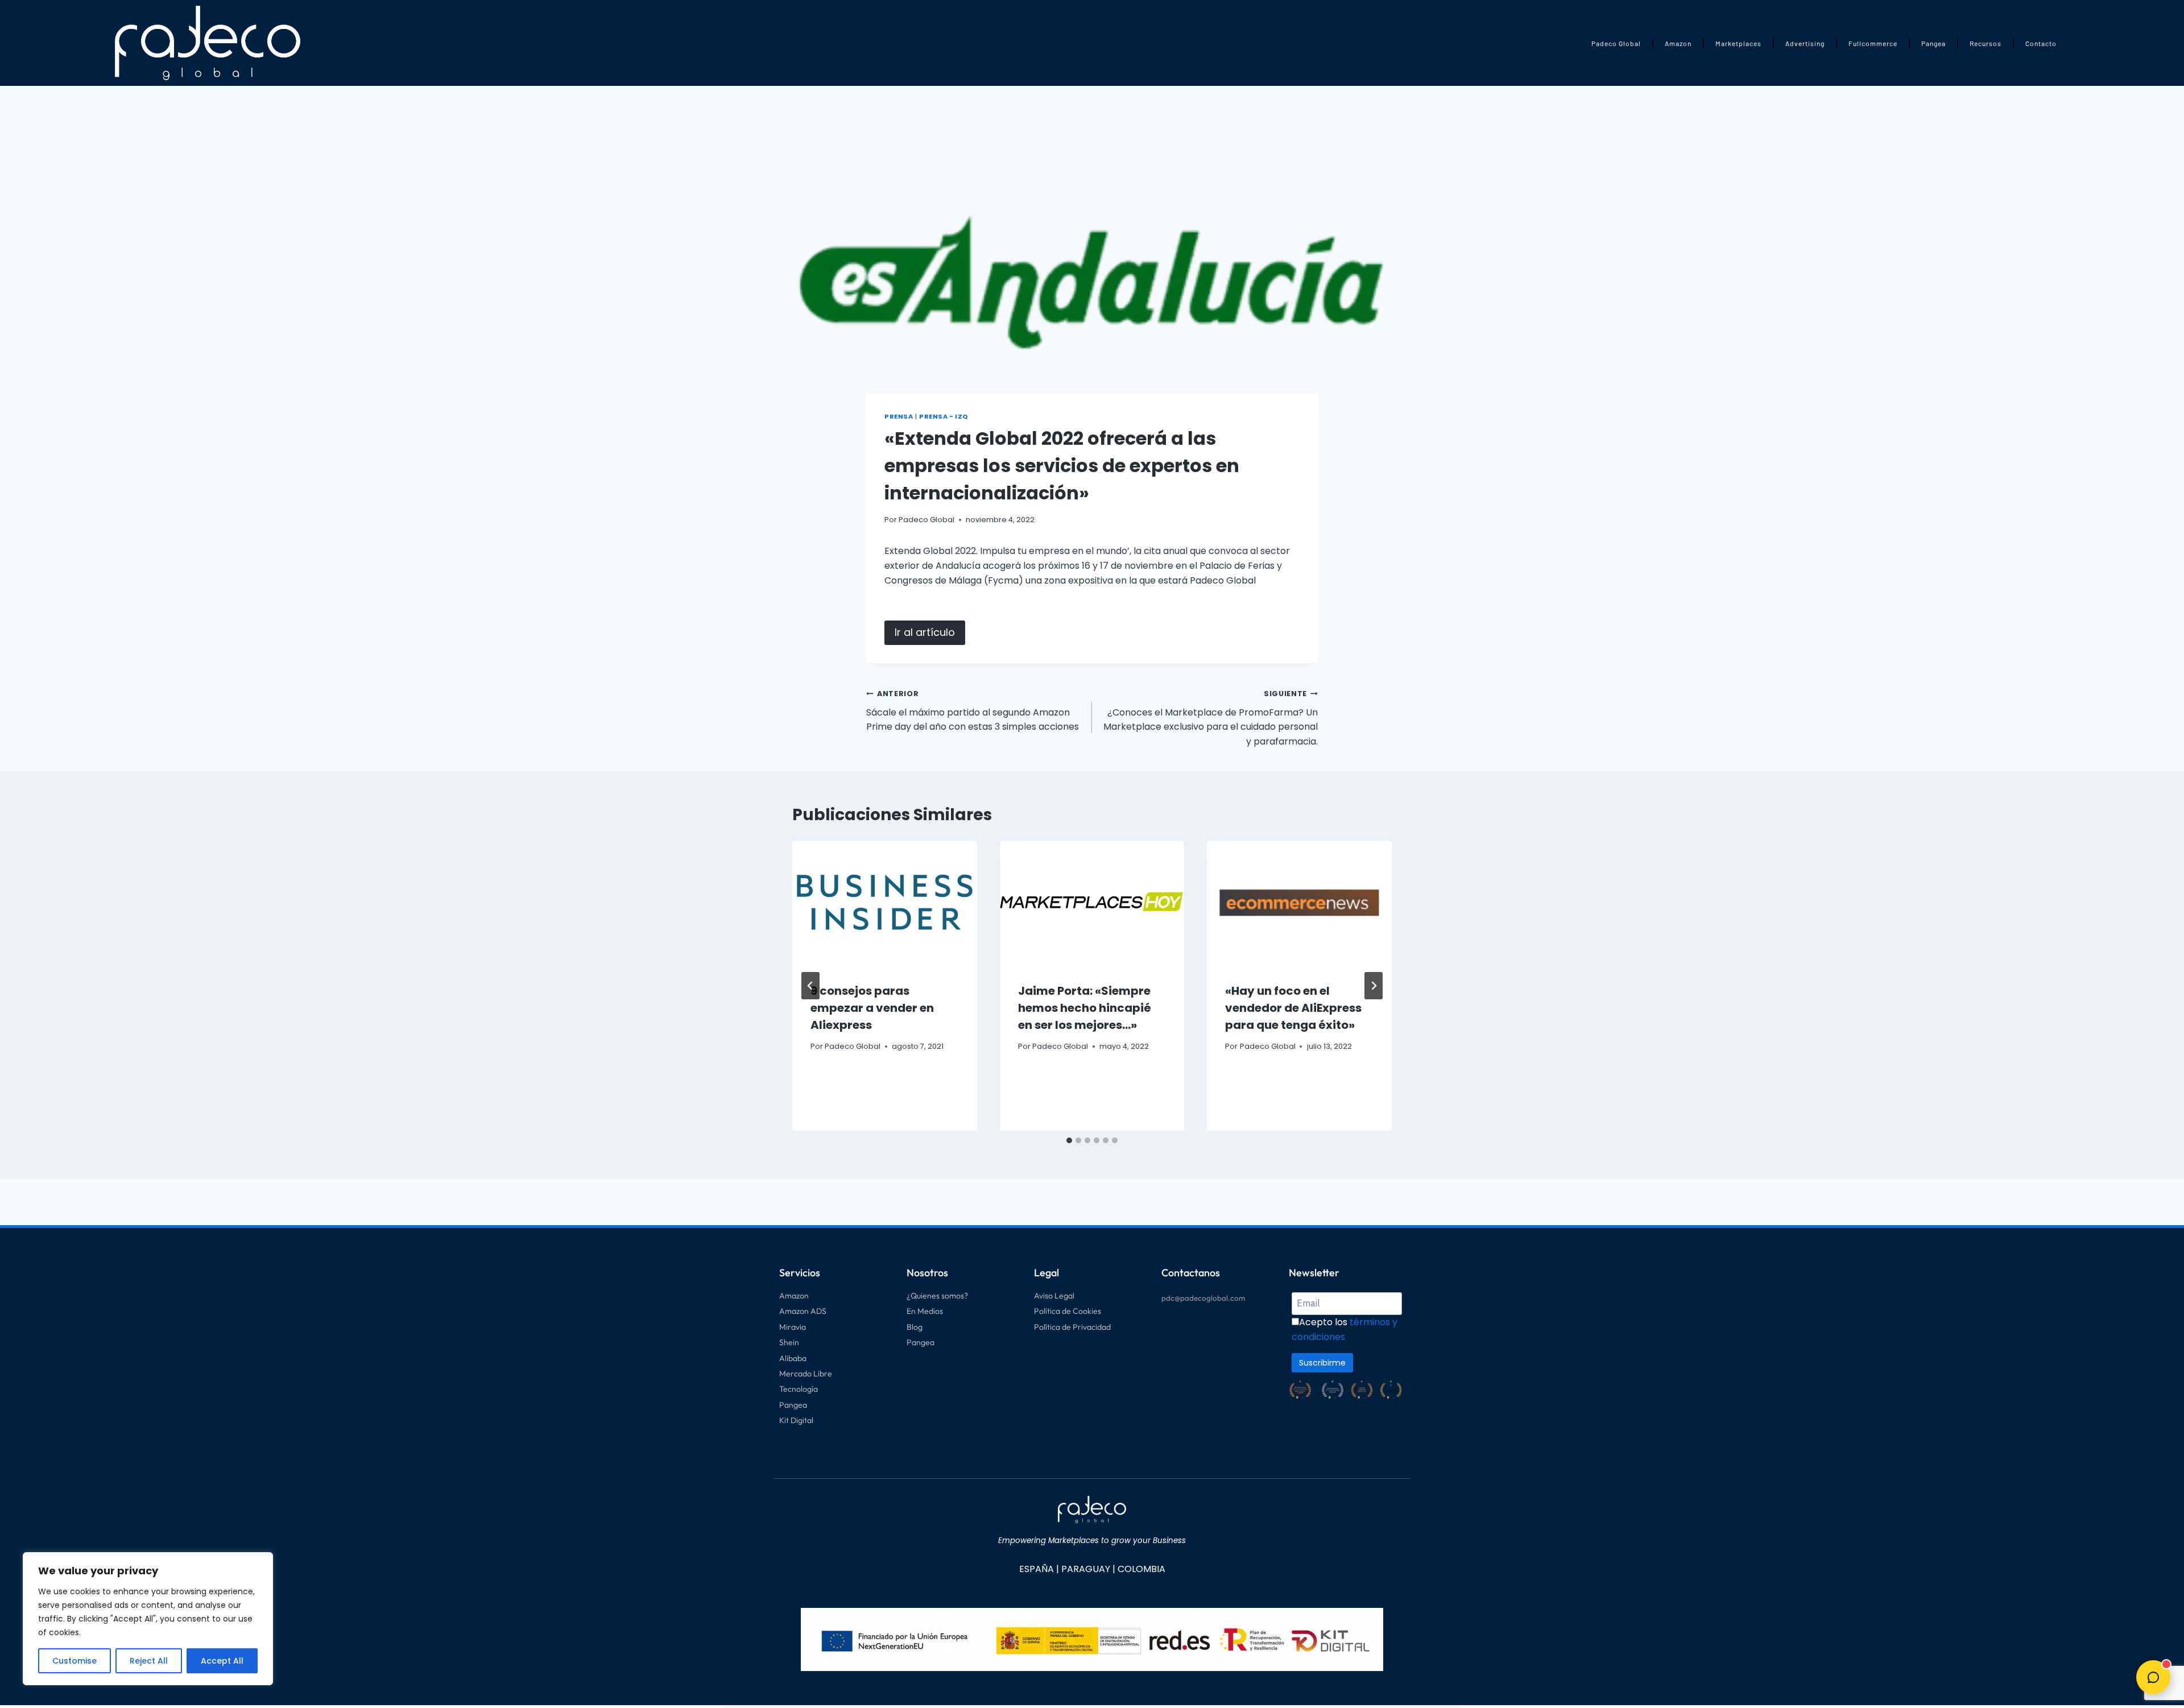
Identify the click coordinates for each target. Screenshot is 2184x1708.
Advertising (1805, 43)
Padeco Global (1616, 43)
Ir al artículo (925, 632)
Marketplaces (1738, 43)
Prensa (899, 416)
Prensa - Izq (944, 416)
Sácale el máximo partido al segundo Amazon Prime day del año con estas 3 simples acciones (973, 711)
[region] (148, 1619)
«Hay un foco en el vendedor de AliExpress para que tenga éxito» (1293, 1008)
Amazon (1678, 43)
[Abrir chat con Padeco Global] (2153, 1677)
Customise (75, 1661)
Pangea (1933, 43)
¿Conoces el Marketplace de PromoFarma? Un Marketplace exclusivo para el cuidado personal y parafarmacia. (1211, 718)
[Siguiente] (1374, 986)
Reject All (149, 1661)
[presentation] (885, 902)
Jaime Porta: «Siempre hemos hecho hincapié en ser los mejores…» (1085, 1008)
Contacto (2041, 43)
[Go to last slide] (810, 986)
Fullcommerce (1873, 43)
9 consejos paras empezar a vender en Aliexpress (872, 1008)
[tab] (1069, 1140)
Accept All (222, 1661)
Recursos (1986, 43)
